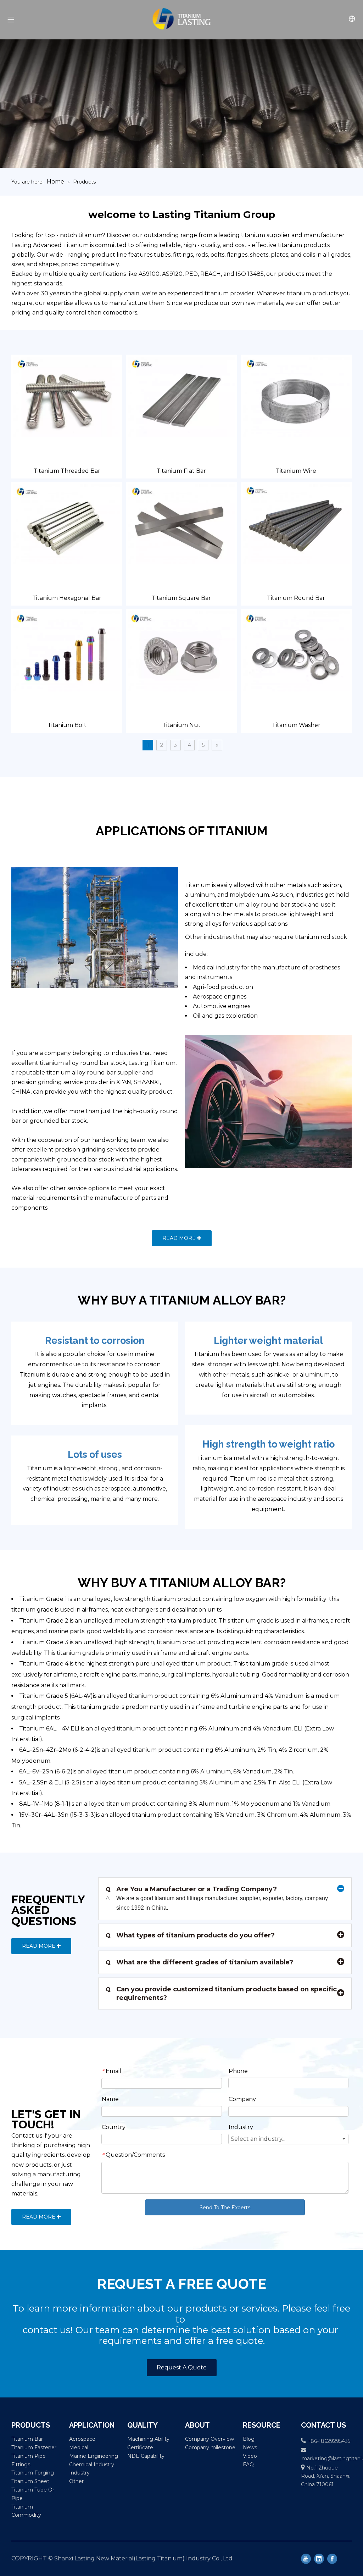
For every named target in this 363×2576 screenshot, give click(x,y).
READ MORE (180, 1238)
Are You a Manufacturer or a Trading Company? (191, 1889)
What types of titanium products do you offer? (190, 1935)
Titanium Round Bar (296, 598)
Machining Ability (148, 2439)
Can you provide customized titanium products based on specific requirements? (221, 1993)
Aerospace (82, 2439)
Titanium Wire (296, 471)
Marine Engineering (94, 2456)
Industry (79, 2473)
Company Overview (210, 2439)
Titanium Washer (296, 725)
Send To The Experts (225, 2208)
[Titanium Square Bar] (181, 524)
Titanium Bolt (67, 725)
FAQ (248, 2465)
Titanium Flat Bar (181, 471)
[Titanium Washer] (296, 651)
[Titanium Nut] (181, 651)
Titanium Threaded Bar (67, 471)
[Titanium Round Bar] (296, 524)
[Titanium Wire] (296, 396)
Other (76, 2481)
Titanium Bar (27, 2439)
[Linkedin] (319, 2559)
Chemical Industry (92, 2465)
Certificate (140, 2448)
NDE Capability (146, 2456)
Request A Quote (182, 2367)
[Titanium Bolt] (67, 651)
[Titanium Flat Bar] (181, 396)
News (250, 2448)
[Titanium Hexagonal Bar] (67, 524)
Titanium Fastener (34, 2448)
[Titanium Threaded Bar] (67, 396)
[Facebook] (332, 2559)
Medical (79, 2448)
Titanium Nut (181, 725)
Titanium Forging (33, 2473)
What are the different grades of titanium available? (199, 1962)
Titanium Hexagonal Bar (67, 598)
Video (250, 2456)
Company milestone (210, 2448)
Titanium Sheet (30, 2481)
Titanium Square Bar (181, 598)
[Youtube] (306, 2559)
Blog (249, 2439)
